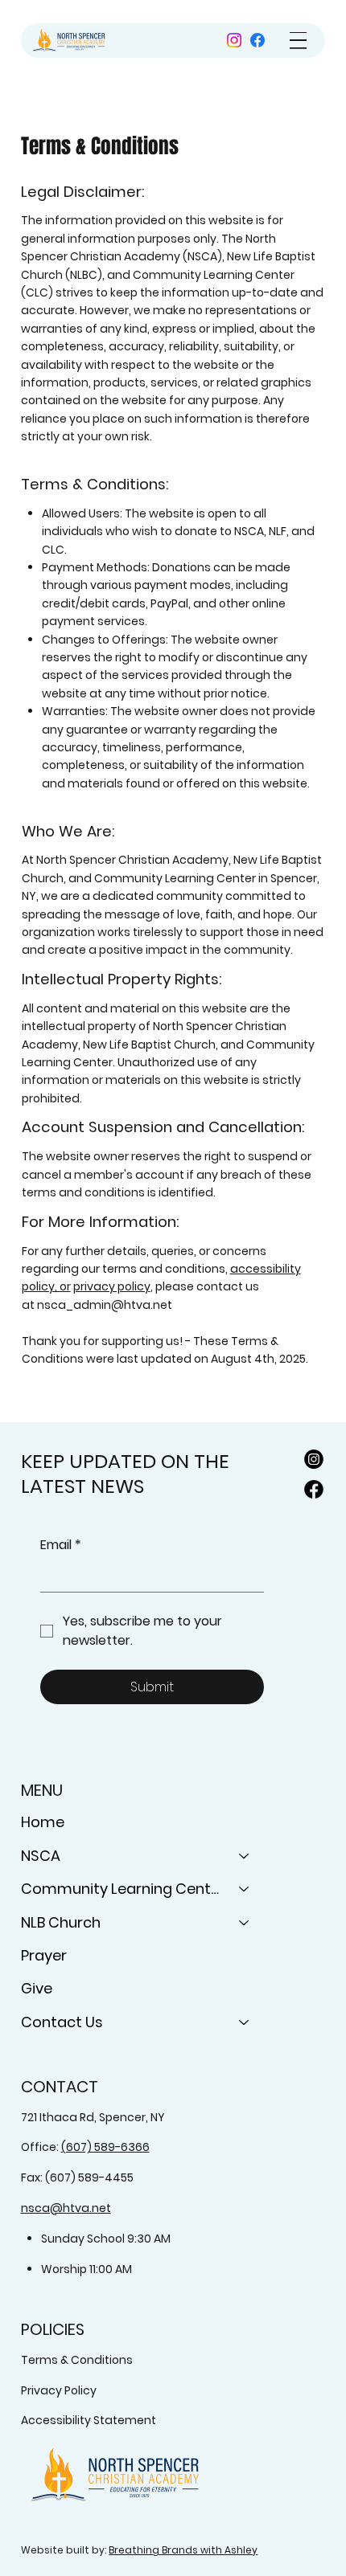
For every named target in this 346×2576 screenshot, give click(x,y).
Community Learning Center (122, 1889)
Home (43, 1822)
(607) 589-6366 (105, 2147)
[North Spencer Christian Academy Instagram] (234, 40)
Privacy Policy (59, 2390)
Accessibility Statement (89, 2420)
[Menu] (298, 41)
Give (37, 1988)
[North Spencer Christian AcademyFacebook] (257, 40)
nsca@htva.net (66, 2208)
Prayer (44, 1955)
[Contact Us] (245, 2022)
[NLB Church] (245, 1922)
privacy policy (112, 1286)
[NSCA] (245, 1856)
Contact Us (62, 2022)
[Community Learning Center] (245, 1889)
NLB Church (61, 1922)
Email (61, 1545)
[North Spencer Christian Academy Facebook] (314, 1490)
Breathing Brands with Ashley (183, 2550)
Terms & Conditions (77, 2360)
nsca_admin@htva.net (105, 1305)
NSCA (41, 1856)
